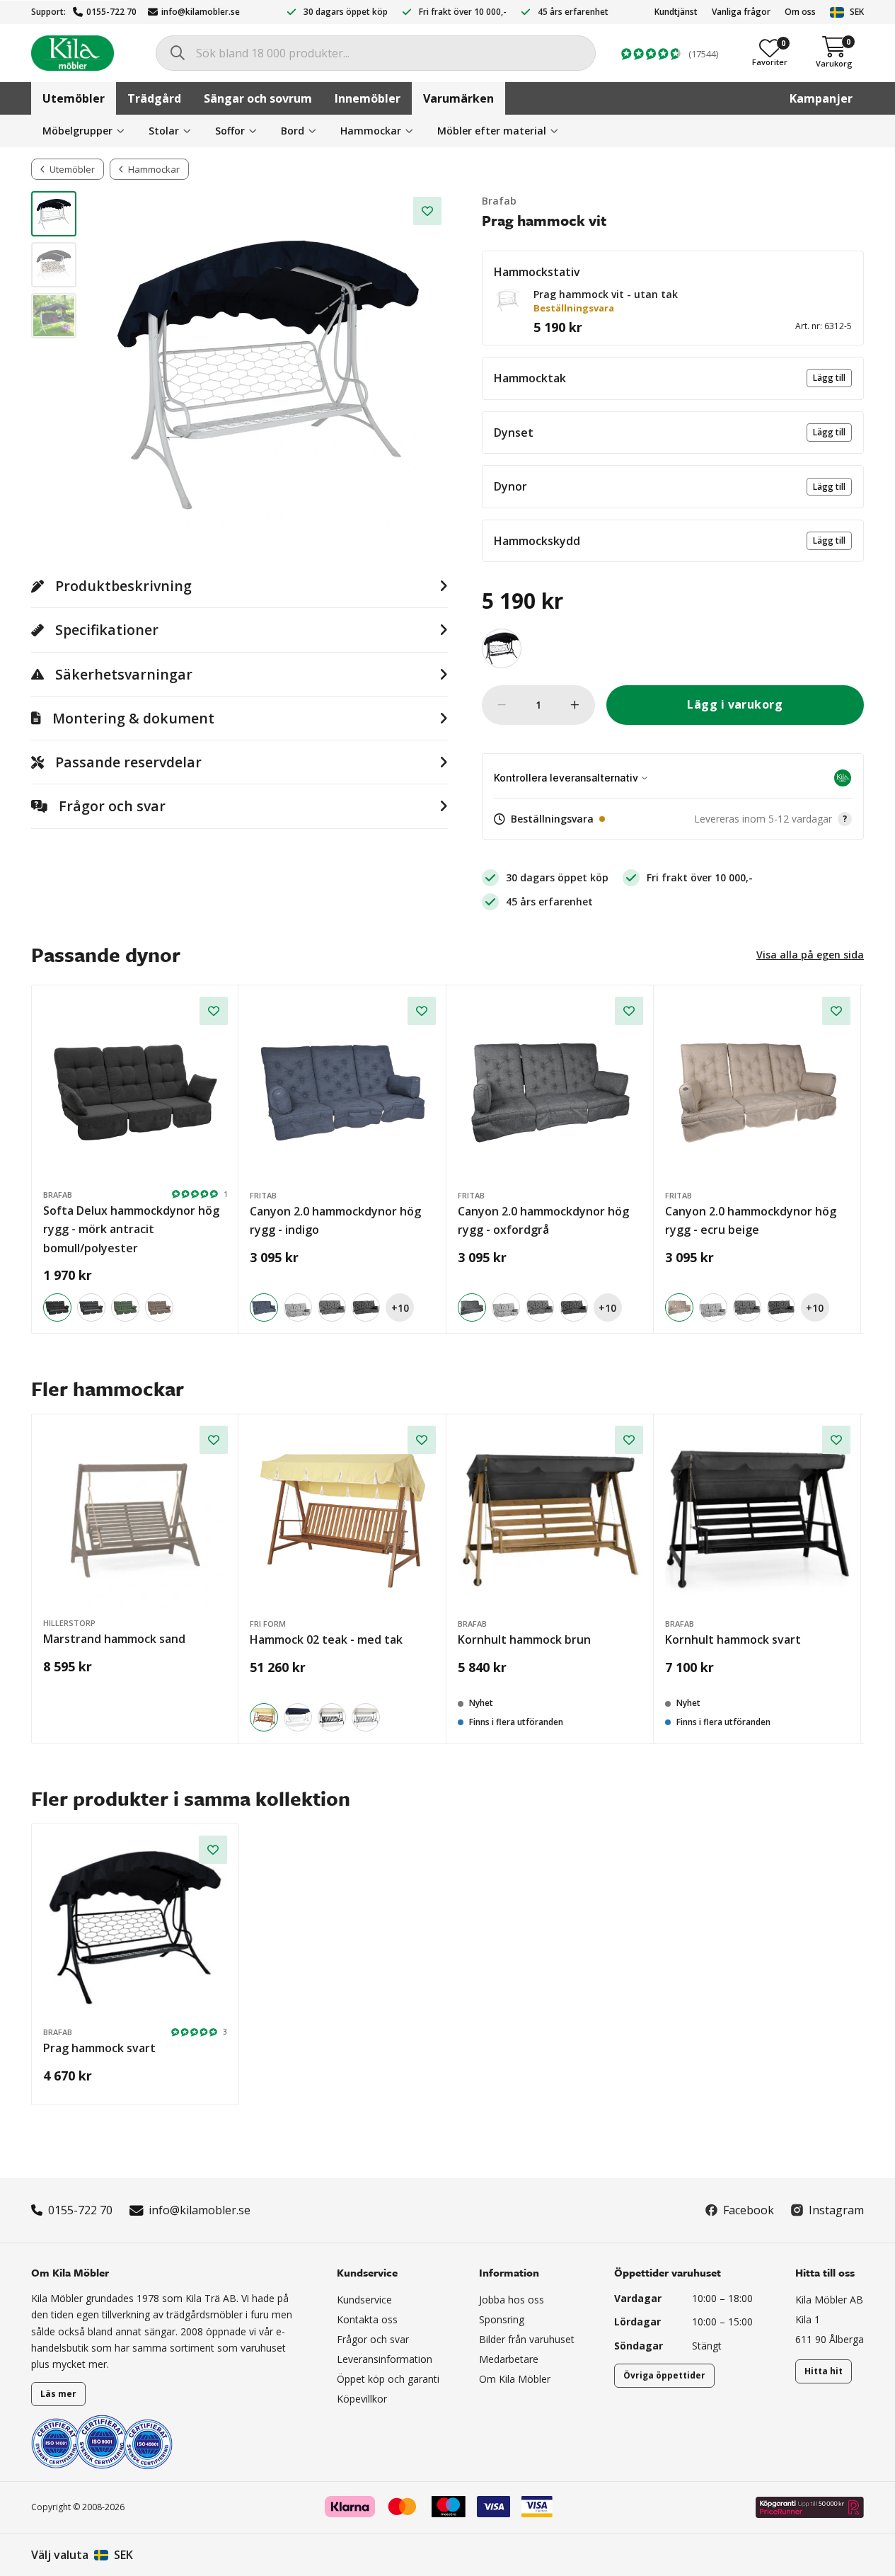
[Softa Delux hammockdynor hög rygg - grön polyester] (125, 1307)
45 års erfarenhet (573, 12)
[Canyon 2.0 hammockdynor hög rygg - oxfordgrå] (550, 1089)
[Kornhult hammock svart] (758, 1518)
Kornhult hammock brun (524, 1639)
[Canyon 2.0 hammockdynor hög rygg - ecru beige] (758, 1089)
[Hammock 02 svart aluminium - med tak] (332, 1717)
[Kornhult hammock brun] (550, 1518)
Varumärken (458, 98)
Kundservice (364, 2300)
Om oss (800, 12)
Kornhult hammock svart (733, 1639)
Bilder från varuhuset (527, 2339)
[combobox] (376, 53)
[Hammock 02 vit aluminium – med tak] (298, 1717)
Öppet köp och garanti (388, 2379)
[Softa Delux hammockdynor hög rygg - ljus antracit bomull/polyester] (91, 1307)
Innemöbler (368, 98)
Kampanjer (821, 98)
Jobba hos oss (512, 2300)
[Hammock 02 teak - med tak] (342, 1518)
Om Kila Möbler (515, 2379)
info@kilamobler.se (201, 12)
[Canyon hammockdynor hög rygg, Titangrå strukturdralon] (298, 1307)
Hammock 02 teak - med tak (326, 1639)
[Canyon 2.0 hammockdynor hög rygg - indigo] (342, 1089)
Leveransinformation (385, 2359)
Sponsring (502, 2319)
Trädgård (154, 98)
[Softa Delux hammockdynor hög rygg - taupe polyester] (159, 1307)
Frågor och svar (373, 2339)
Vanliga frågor (741, 12)
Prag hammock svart (99, 2048)
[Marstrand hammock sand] (135, 1518)
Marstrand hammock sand (114, 1639)
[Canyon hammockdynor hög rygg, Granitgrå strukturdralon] (332, 1307)
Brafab (499, 201)
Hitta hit (824, 2371)
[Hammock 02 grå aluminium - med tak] (366, 1717)
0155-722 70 (111, 12)
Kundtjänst (676, 12)
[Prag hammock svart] (502, 648)
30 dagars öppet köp (346, 12)
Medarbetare (509, 2359)
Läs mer (58, 2394)
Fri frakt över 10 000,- (463, 12)
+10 (400, 1308)
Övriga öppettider (664, 2375)
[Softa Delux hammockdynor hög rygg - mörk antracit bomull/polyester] (135, 1089)
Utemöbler (74, 98)
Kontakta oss (367, 2319)
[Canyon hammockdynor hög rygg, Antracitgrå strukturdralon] (366, 1307)
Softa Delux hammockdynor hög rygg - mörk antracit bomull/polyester (131, 1229)
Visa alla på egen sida (810, 955)
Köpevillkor (362, 2399)
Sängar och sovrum (258, 98)
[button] (508, 300)
